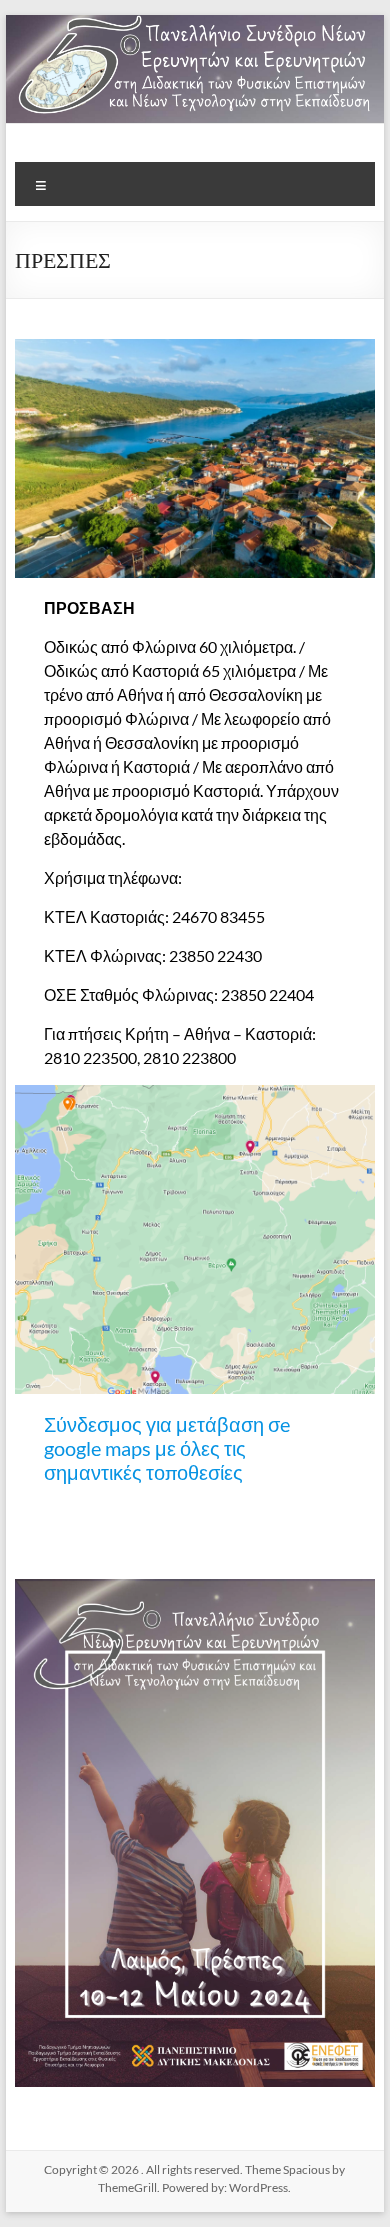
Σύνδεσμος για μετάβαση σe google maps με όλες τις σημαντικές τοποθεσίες (167, 1448)
